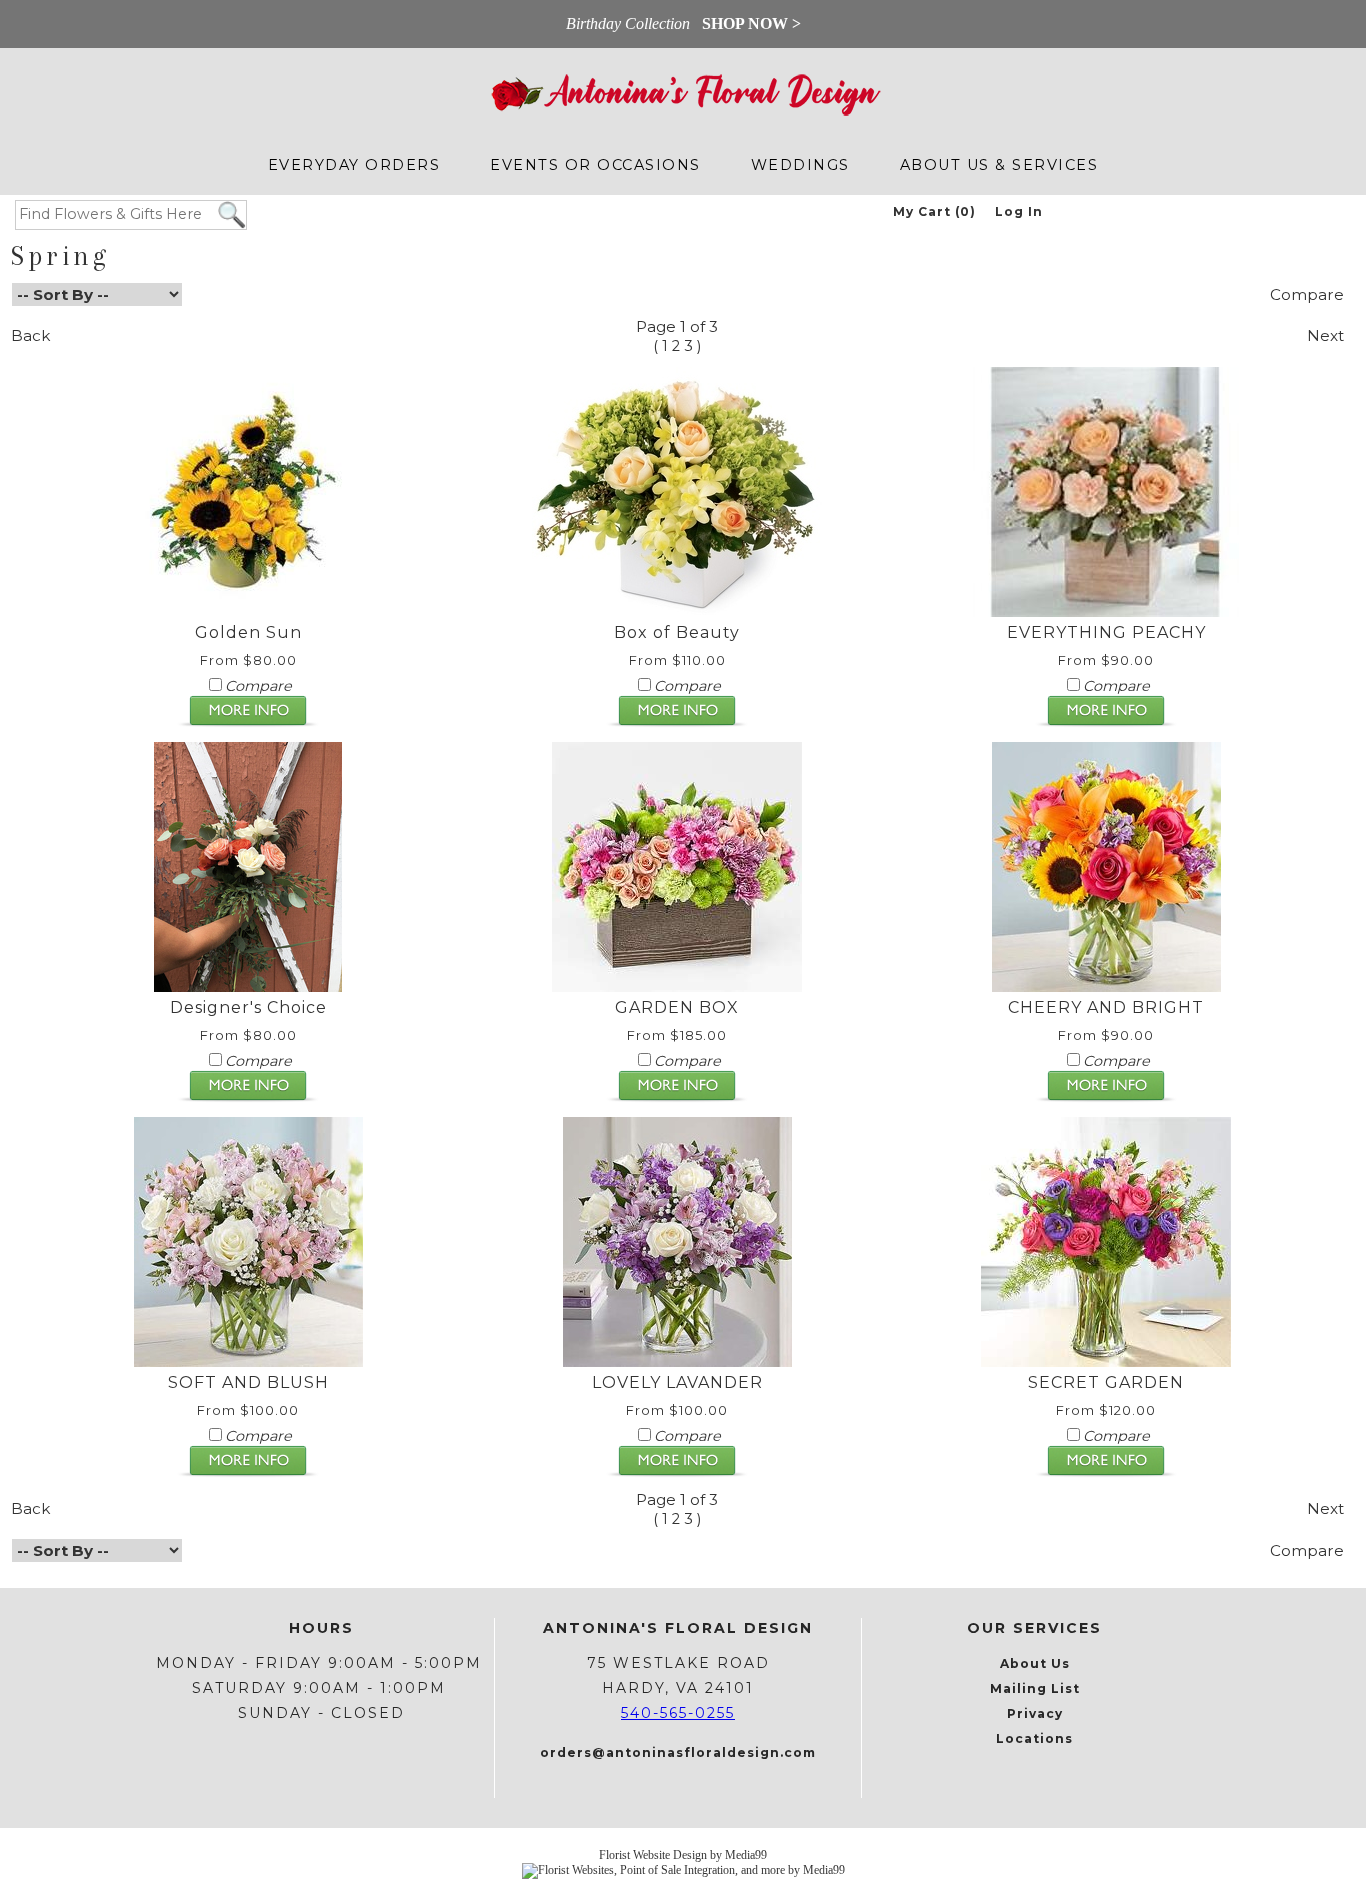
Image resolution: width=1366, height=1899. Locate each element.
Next (1325, 335)
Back (30, 335)
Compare (1307, 294)
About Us (1035, 1663)
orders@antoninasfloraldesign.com (678, 1752)
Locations (1034, 1738)
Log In (1019, 211)
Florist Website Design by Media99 (683, 1855)
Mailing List (1035, 1688)
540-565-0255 (678, 1713)
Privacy (1035, 1713)
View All (677, 294)
